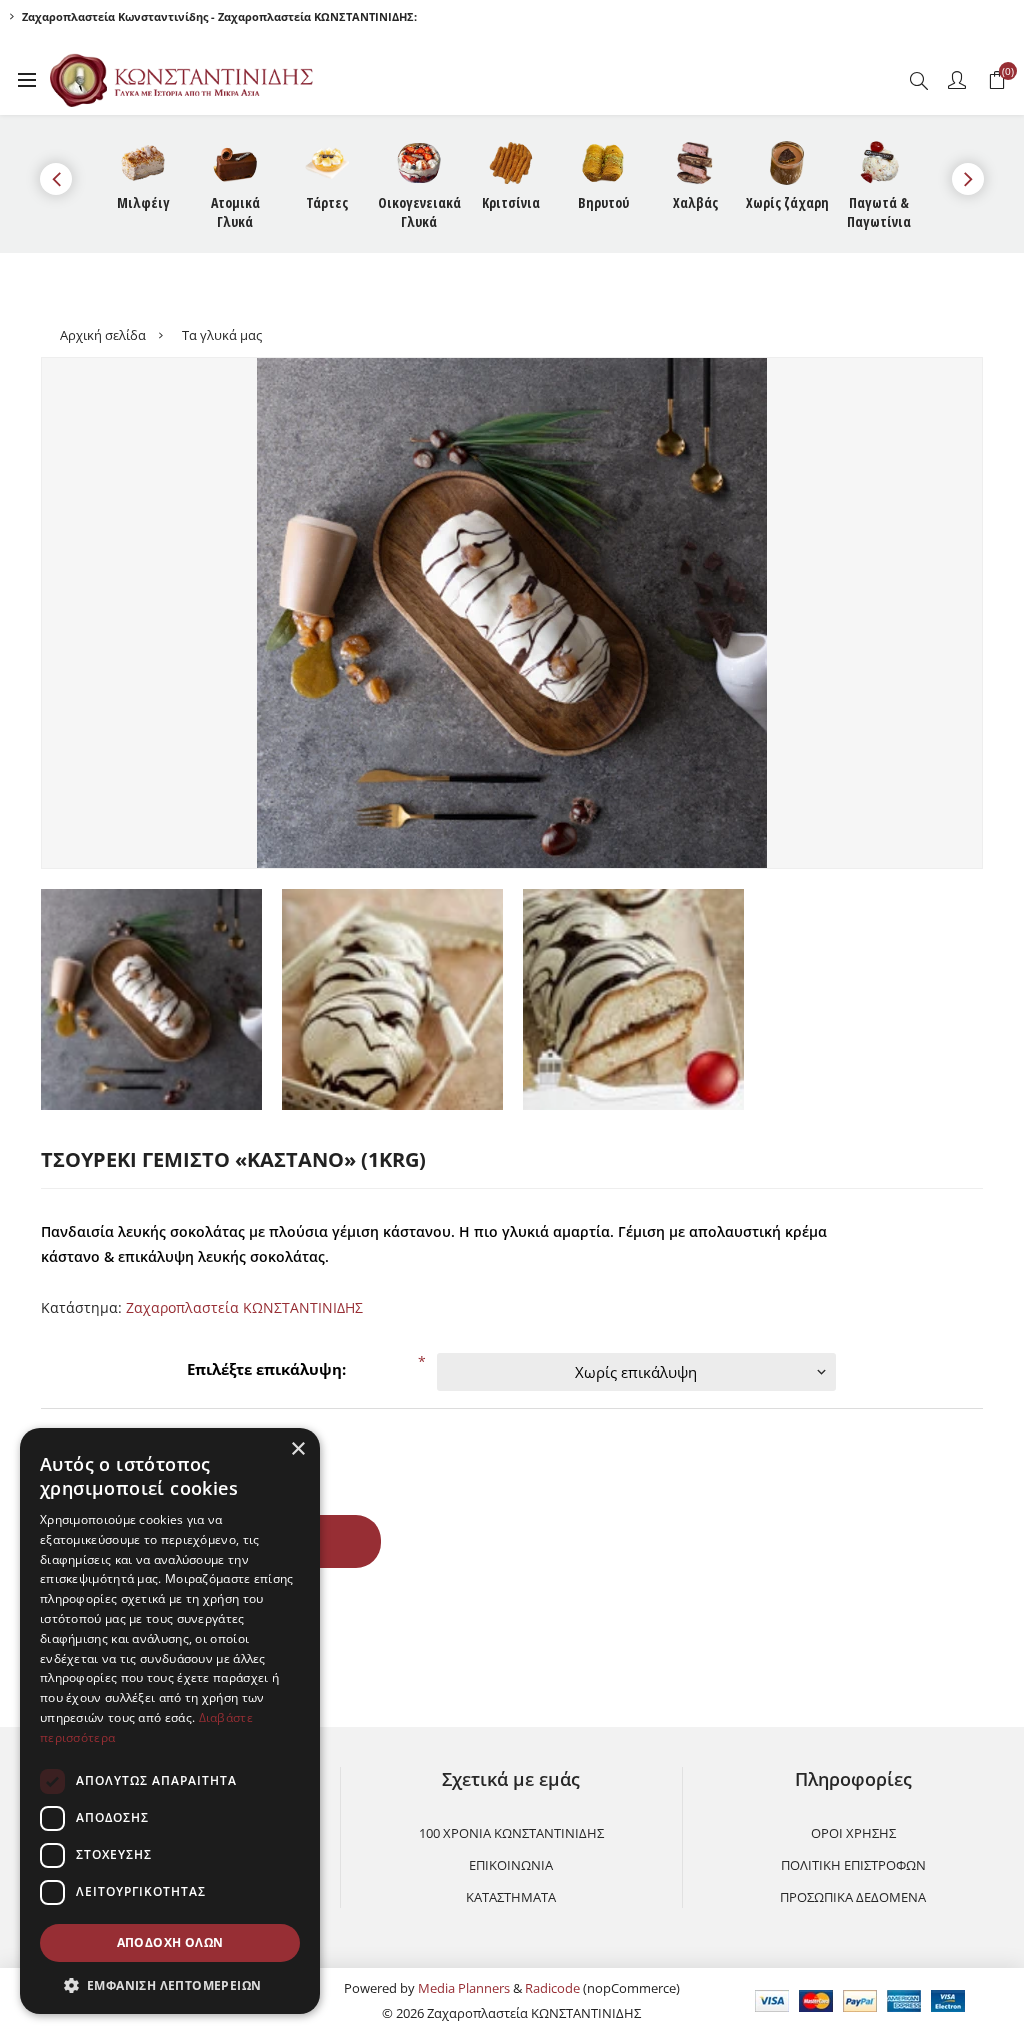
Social (65, 1620)
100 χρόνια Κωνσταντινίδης (511, 1833)
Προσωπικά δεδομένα (853, 1897)
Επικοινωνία (511, 1865)
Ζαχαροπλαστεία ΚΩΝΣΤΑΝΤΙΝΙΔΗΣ (244, 1307)
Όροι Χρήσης (853, 1833)
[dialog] (170, 1721)
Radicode (552, 1988)
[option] (151, 999)
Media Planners (464, 1988)
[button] (170, 1984)
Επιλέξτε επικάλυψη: (266, 1369)
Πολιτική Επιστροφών (853, 1865)
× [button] (297, 1449)
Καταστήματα (511, 1897)
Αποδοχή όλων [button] (170, 1942)
